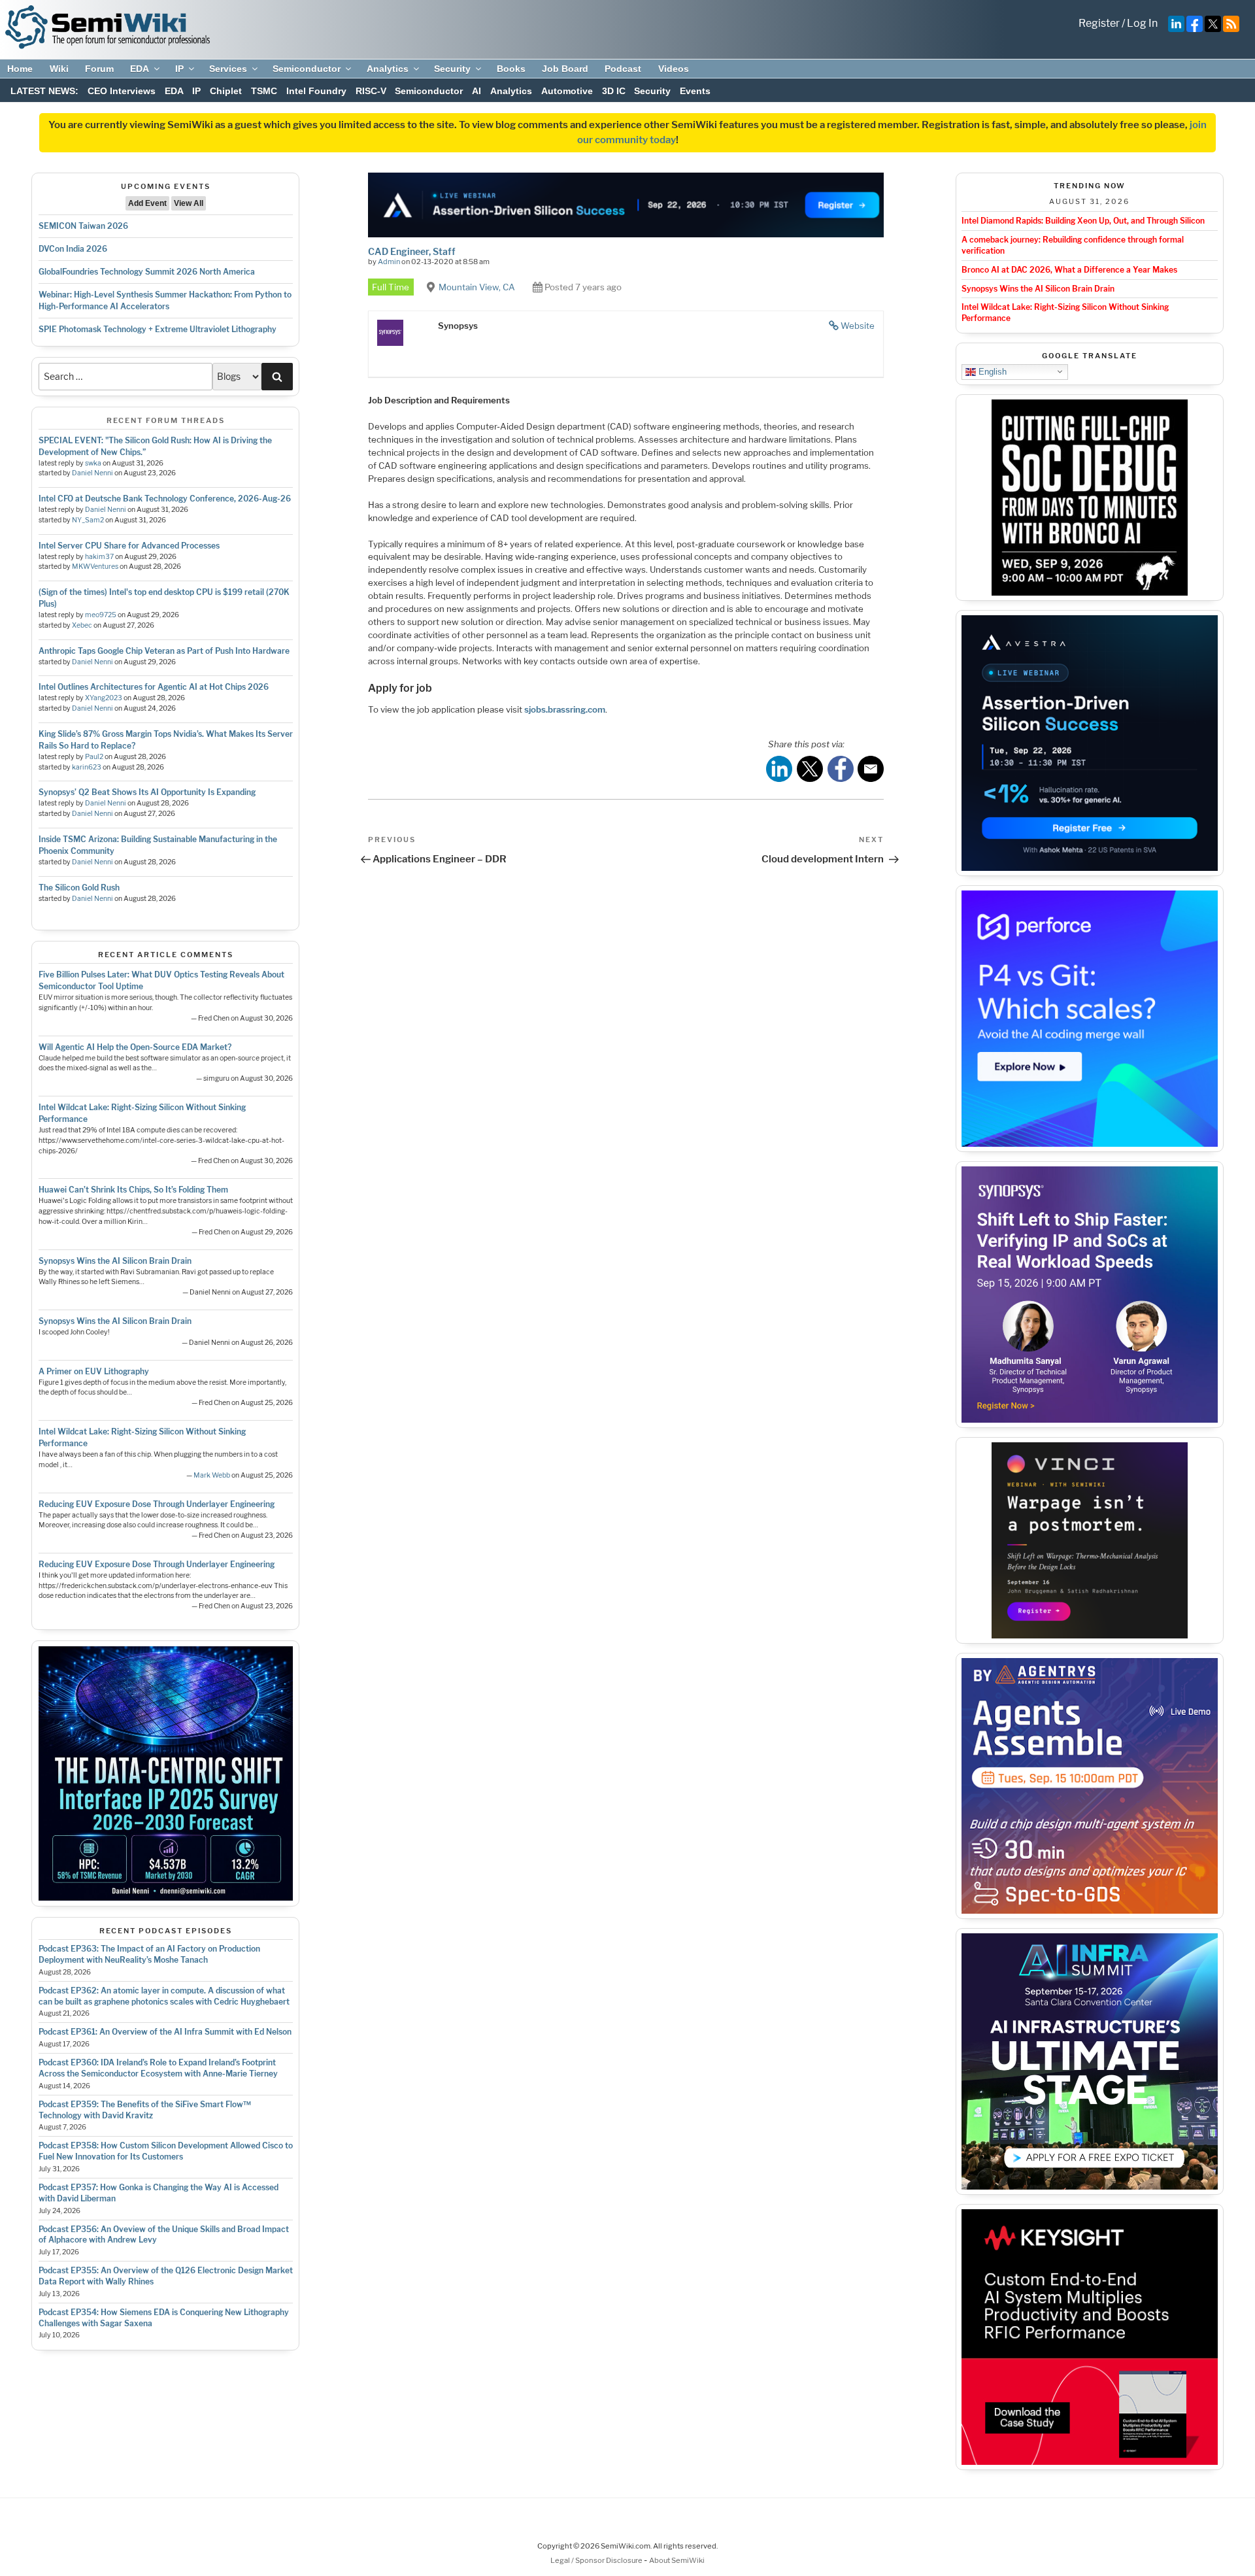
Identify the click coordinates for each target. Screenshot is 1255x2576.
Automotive (567, 91)
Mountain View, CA (477, 287)
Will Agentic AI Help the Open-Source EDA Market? (135, 1047)
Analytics (388, 69)
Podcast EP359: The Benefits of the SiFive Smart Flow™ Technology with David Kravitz (145, 2110)
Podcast (623, 69)
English (991, 371)
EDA (140, 69)
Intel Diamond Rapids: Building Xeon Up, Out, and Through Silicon (1083, 221)
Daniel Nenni (92, 473)
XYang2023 (104, 698)
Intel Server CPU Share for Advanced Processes (129, 546)
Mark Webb (212, 1475)
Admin (389, 262)
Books (511, 69)
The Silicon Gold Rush (79, 888)
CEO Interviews (122, 91)
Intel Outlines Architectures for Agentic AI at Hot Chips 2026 (154, 687)
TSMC (264, 91)
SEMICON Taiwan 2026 (83, 226)
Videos (674, 69)
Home (20, 69)
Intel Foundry (316, 91)
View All (189, 203)
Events (695, 91)
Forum (99, 69)
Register (1099, 23)
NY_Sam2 (88, 520)
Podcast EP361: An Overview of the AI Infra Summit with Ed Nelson (165, 2032)
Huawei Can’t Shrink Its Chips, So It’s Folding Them (133, 1190)
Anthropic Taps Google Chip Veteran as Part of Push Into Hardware (164, 651)
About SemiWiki (677, 2560)
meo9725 (101, 615)
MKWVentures (95, 567)
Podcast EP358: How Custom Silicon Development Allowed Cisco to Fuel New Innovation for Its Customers (166, 2151)
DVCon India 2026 (73, 249)
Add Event (147, 203)
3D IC (614, 91)
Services (228, 69)
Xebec (82, 625)
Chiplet (226, 91)
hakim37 (99, 557)
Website (858, 326)
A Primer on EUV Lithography (94, 1371)
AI (477, 91)
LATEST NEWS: (44, 91)
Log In (1142, 23)
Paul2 (94, 757)
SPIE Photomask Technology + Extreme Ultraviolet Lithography (158, 329)
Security (452, 69)
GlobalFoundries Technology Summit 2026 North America (147, 272)
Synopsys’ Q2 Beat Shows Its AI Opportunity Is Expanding (147, 792)
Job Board (565, 69)
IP (179, 69)
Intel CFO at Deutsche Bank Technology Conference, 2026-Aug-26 (165, 499)
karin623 (87, 767)
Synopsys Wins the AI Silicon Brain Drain (115, 1261)
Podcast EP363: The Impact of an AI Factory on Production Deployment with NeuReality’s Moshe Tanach (149, 1954)
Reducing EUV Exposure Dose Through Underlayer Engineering (157, 1504)
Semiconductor (307, 69)
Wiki (59, 69)
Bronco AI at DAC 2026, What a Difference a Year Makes (1069, 270)
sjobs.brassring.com (565, 709)
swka (93, 463)
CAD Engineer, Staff (412, 251)
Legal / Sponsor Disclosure (597, 2560)
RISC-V (371, 91)
